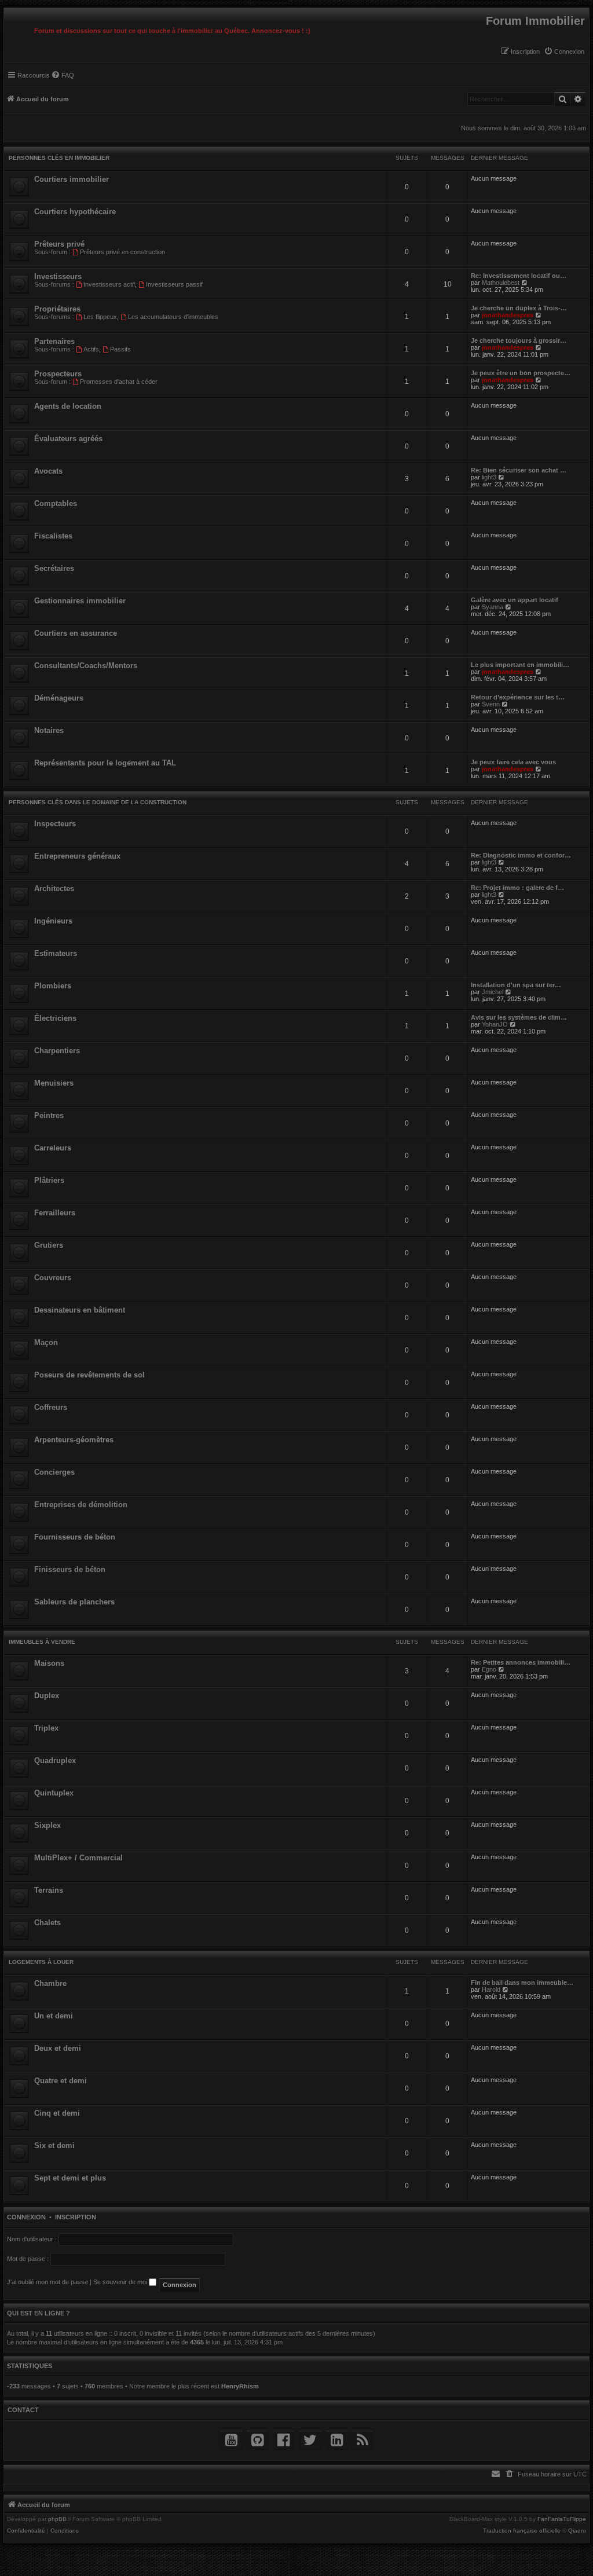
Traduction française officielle (522, 2531)
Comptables (56, 503)
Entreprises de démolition (81, 1505)
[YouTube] (231, 2440)
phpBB (57, 2519)
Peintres (49, 1115)
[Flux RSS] (363, 2440)
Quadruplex (55, 1760)
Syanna (493, 607)
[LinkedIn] (337, 2440)
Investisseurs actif (109, 284)
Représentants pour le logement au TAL (105, 763)
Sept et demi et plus (70, 2178)
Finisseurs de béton (70, 1569)
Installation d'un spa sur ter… (516, 985)
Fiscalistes (53, 536)
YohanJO (495, 1024)
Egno (489, 1669)
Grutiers (49, 1245)
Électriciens (55, 1018)
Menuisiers (54, 1083)
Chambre (50, 1983)
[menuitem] (564, 52)
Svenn (491, 704)
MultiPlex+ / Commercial (78, 1858)
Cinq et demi (57, 2113)
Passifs (120, 349)
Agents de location (68, 406)
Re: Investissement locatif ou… (519, 276)
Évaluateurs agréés (68, 439)
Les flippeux (100, 317)
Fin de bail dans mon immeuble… (522, 1983)
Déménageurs (59, 698)
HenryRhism (240, 2386)
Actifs (91, 349)
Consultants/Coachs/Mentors (86, 666)
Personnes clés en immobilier (59, 158)
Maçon (46, 1342)
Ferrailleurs (55, 1213)
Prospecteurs (58, 374)
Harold (491, 1989)
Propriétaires (57, 309)
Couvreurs (53, 1278)
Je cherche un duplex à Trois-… (519, 308)
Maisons (49, 1663)
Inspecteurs (55, 824)
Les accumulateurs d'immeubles (173, 317)
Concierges (54, 1472)
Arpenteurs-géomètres (74, 1440)
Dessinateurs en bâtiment (80, 1310)
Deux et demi (58, 2048)
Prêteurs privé (59, 244)
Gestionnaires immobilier (80, 601)
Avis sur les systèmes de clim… (519, 1017)
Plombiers (53, 986)
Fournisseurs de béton (75, 1537)
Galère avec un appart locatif (515, 600)
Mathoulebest (501, 283)
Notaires (49, 730)
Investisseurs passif (174, 284)
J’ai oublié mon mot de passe (47, 2282)
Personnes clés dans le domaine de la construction (98, 802)
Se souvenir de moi (121, 2282)
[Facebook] (283, 2440)
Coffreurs (51, 1407)
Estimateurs (56, 953)
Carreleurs (53, 1148)
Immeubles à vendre (42, 1642)
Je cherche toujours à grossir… (519, 340)
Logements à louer (41, 1962)
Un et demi (54, 2016)
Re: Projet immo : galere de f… (517, 888)
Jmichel (493, 992)
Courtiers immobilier (72, 179)
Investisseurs (58, 276)
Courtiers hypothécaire (75, 212)
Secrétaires (54, 568)
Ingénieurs (53, 921)
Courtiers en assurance (76, 633)
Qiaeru (577, 2531)
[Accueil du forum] (7, 11)
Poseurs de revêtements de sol (89, 1375)
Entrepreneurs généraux (77, 856)
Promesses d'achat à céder (119, 382)
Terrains (49, 1890)
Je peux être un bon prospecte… (521, 373)
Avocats (48, 471)
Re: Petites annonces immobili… (521, 1662)
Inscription (76, 2217)
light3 (489, 477)
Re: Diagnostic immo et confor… (521, 855)
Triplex (46, 1728)
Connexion (26, 2217)
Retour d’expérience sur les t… (518, 697)
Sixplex (47, 1825)
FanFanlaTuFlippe (562, 2519)
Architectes (54, 888)
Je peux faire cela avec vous (513, 762)
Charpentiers (57, 1051)
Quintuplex (54, 1793)
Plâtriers (49, 1180)
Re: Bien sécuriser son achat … (519, 470)
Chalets (47, 1923)
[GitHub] (257, 2440)
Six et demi (54, 2146)
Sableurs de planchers (74, 1602)
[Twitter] (310, 2440)
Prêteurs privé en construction (122, 252)
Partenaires (54, 341)
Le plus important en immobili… (520, 665)
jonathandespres (508, 315)
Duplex (47, 1696)
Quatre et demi (61, 2081)
